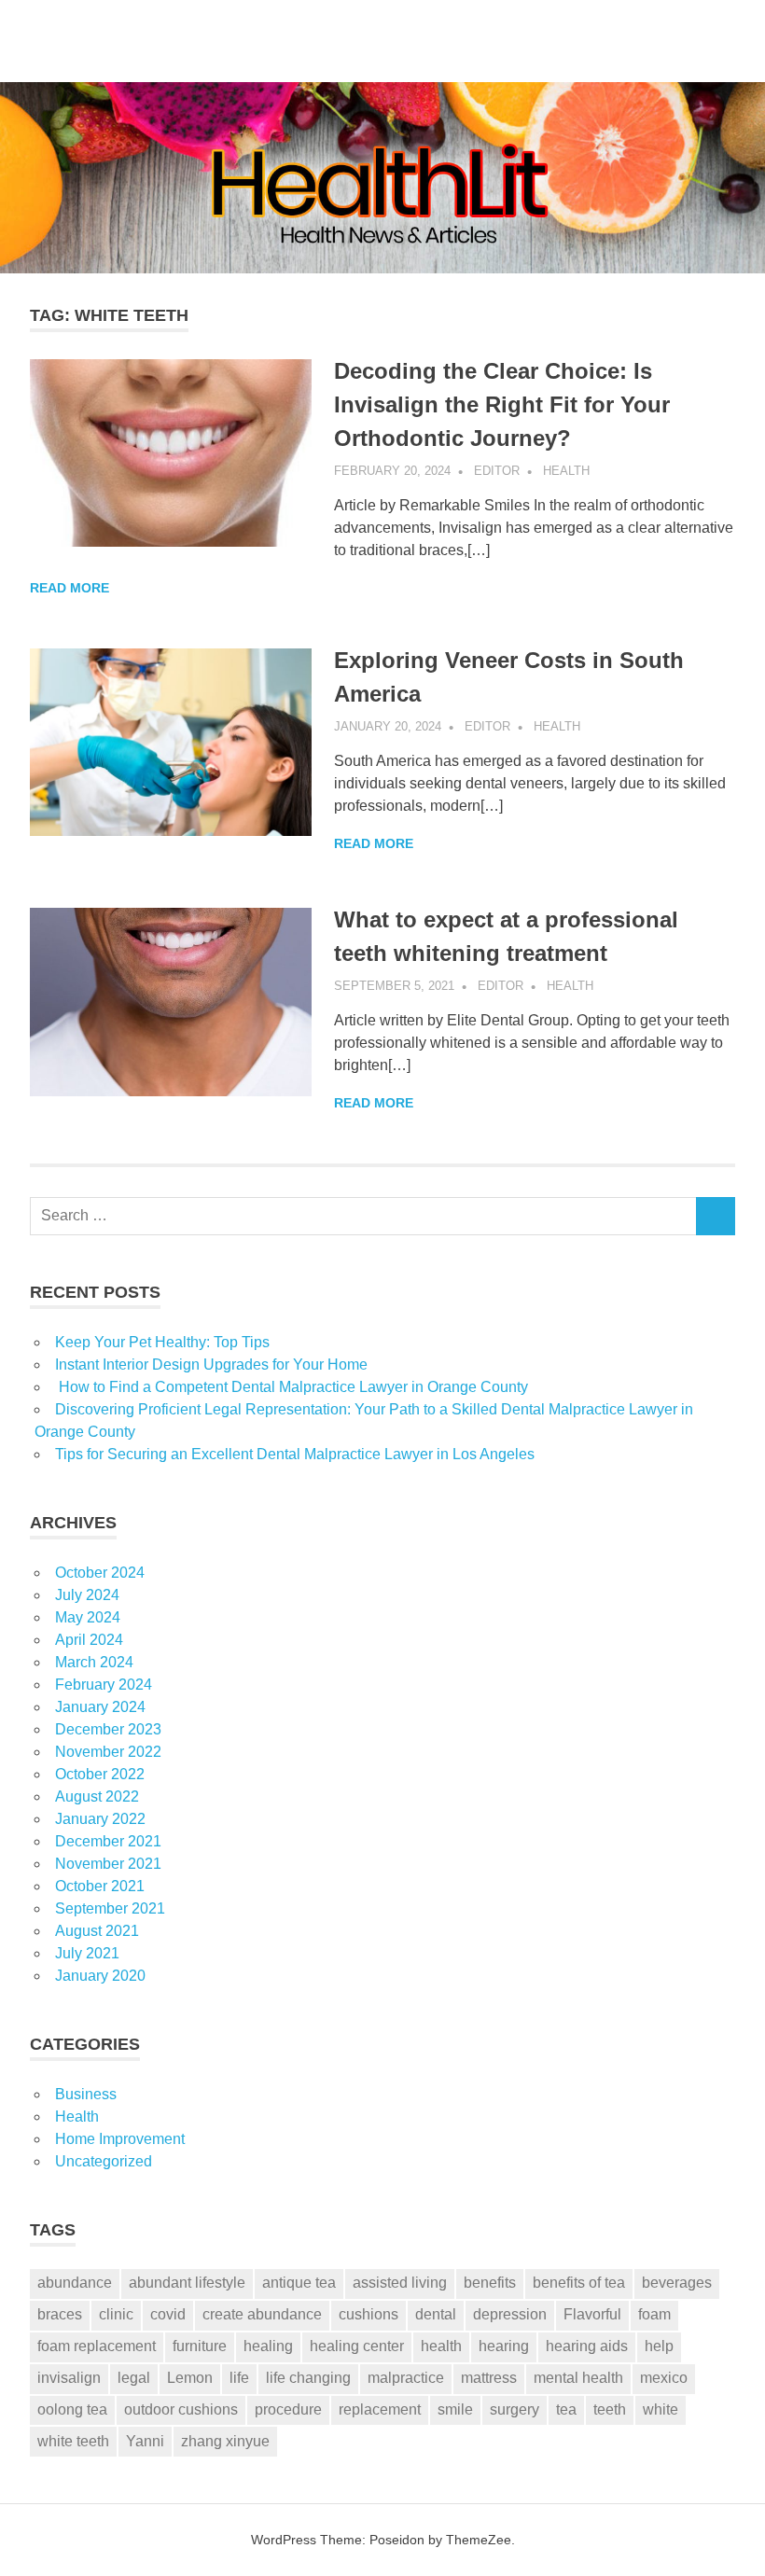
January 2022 (100, 1819)
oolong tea (72, 2409)
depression (510, 2314)
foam (654, 2314)
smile (455, 2409)
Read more (70, 588)
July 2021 (87, 1953)
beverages (677, 2283)
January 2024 (100, 1707)
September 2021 (110, 1908)
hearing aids (587, 2346)
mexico (664, 2378)
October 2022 (100, 1774)
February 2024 (104, 1685)
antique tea (299, 2283)
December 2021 (108, 1841)
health (441, 2346)
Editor (497, 471)
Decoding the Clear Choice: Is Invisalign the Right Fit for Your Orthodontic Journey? (502, 404)
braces (60, 2314)
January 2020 (100, 1976)
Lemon (190, 2378)
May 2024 (88, 1617)
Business (86, 2094)
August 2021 (97, 1931)
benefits (490, 2283)
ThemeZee (479, 2540)
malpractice (406, 2378)
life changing (308, 2378)
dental (436, 2314)
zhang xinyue (225, 2441)
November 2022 (108, 1752)
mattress (489, 2378)
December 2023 (108, 1729)
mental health (578, 2378)
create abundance (262, 2314)
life (239, 2378)
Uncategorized (104, 2161)
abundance (75, 2283)
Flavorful (592, 2314)
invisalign (69, 2378)
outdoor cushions (181, 2409)
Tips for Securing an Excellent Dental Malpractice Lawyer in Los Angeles (295, 1454)
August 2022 (97, 1796)
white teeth (73, 2441)
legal (134, 2378)
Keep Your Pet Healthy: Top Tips (162, 1342)
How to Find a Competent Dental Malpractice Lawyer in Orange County (292, 1387)
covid (168, 2314)
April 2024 (89, 1640)
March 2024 (94, 1662)
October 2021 (100, 1886)
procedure (288, 2409)
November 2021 (108, 1864)
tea (566, 2409)
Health (566, 471)
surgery (515, 2409)
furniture (200, 2346)
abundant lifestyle (187, 2283)
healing (268, 2346)
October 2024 (100, 1573)
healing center (357, 2346)
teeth (610, 2409)
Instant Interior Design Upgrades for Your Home (211, 1365)
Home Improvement (120, 2139)
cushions (369, 2314)
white (661, 2409)
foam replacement (97, 2346)
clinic (116, 2314)
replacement (380, 2409)
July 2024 (87, 1595)
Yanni (145, 2441)
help (659, 2346)
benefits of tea (579, 2283)
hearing (504, 2346)
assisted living (400, 2283)
